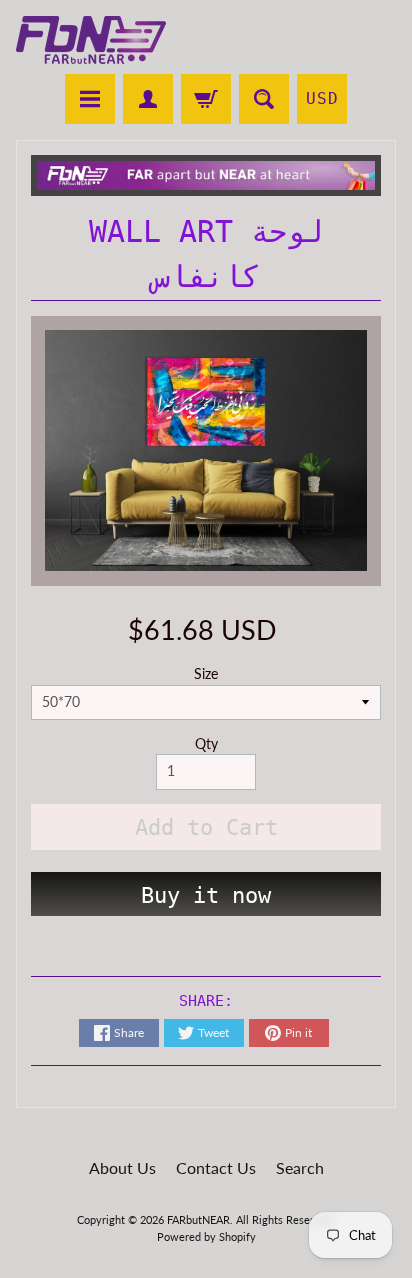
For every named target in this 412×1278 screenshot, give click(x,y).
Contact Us (216, 1167)
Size (206, 674)
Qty (206, 744)
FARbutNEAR (198, 1219)
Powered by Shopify (206, 1236)
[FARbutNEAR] (91, 40)
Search (300, 1167)
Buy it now (206, 895)
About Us (122, 1167)
